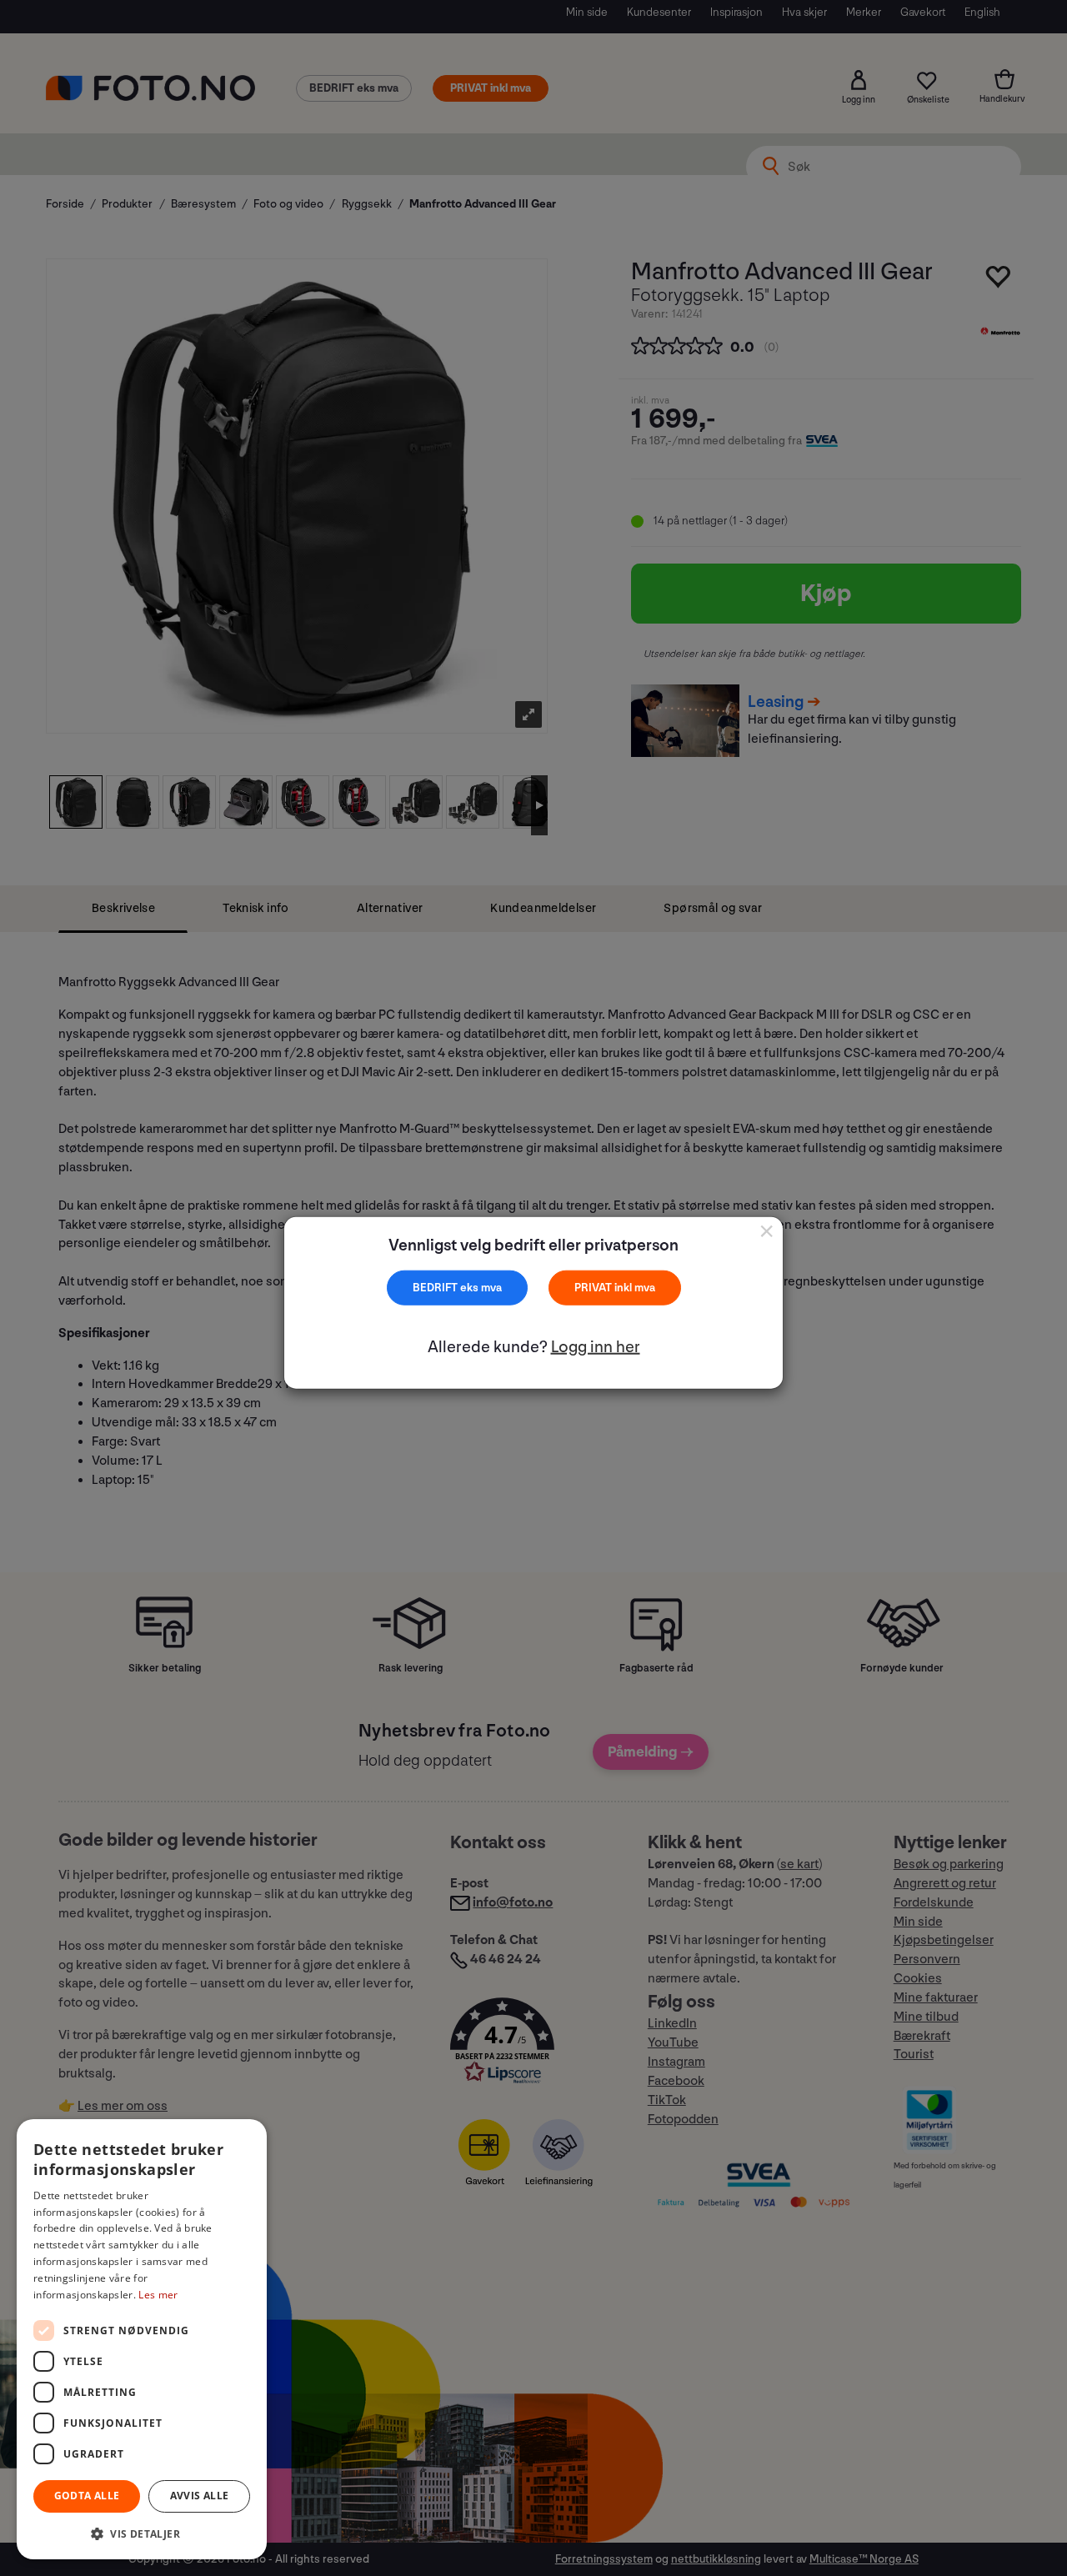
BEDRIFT (436, 1287)
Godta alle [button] (87, 2496)
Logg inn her (596, 1347)
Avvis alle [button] (200, 2496)
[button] (142, 2533)
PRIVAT (594, 1287)
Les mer (158, 2295)
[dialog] (142, 2339)
